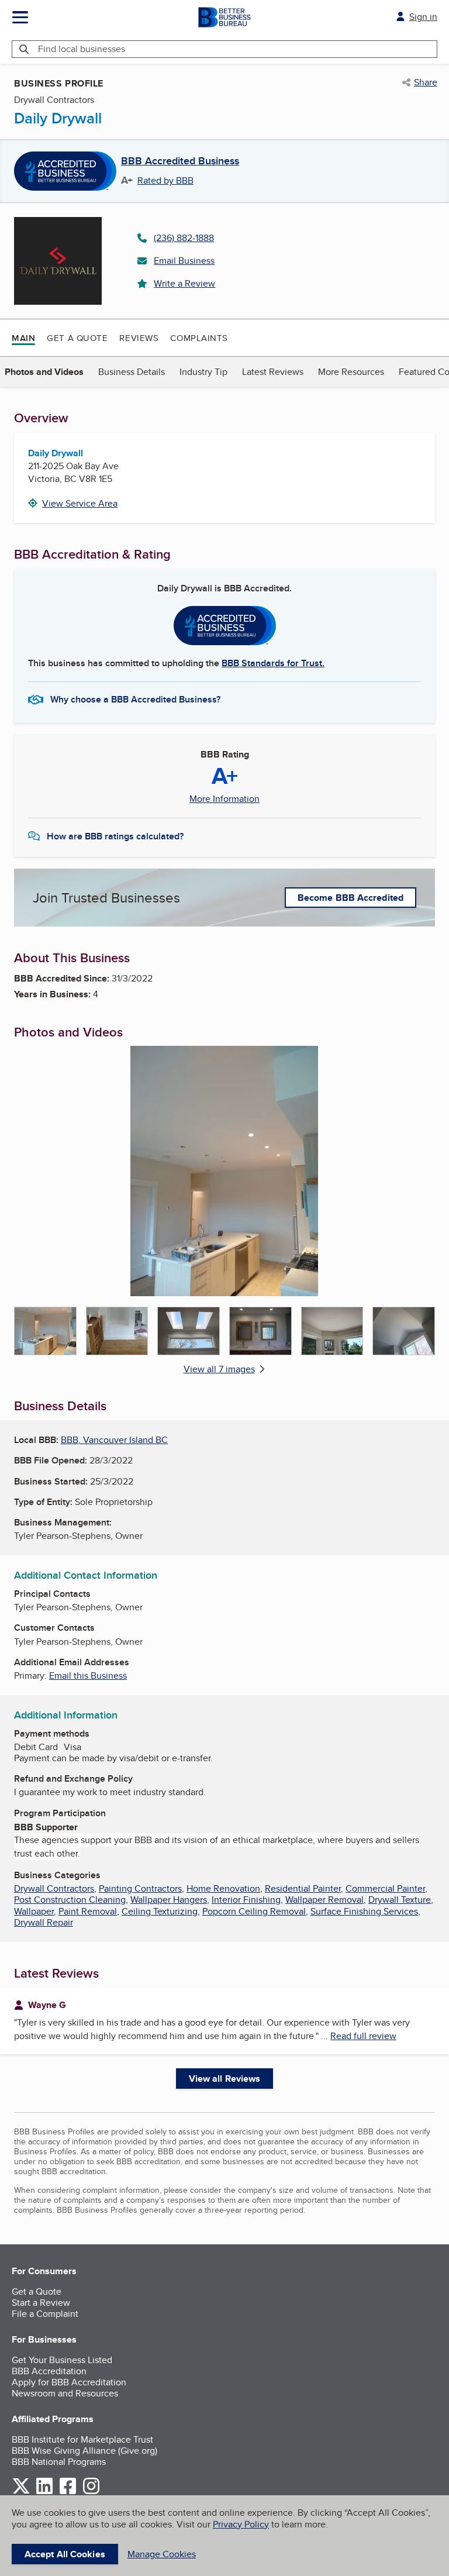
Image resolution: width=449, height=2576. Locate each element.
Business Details (132, 372)
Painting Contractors (140, 1888)
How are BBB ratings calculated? (115, 836)
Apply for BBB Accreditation (69, 2382)
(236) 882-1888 (184, 238)
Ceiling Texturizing (160, 1911)
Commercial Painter (385, 1888)
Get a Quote (77, 338)
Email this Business (88, 1676)
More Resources (351, 372)
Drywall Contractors (54, 1888)
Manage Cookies (162, 2554)
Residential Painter (303, 1888)
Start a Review (41, 2303)
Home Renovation (223, 1888)
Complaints (199, 338)
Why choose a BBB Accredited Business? (135, 699)
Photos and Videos (44, 372)
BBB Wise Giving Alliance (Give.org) (84, 2451)
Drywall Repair (44, 1922)
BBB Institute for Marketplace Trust (82, 2439)
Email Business (184, 261)
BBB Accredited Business (180, 161)
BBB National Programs (59, 2462)
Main (23, 338)
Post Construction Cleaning (70, 1900)
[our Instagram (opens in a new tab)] (91, 2492)
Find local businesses (82, 49)
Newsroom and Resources (65, 2393)
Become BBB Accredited (350, 898)
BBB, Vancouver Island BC (114, 1440)
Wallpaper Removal (324, 1900)
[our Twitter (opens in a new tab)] (21, 2492)
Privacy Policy (241, 2524)
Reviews (139, 338)
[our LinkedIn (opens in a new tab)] (44, 2492)
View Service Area (80, 503)
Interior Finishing (246, 1900)
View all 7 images (219, 1369)
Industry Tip (203, 372)
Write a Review (184, 283)
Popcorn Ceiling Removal (254, 1911)
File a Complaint (45, 2314)
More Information (224, 799)
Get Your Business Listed (62, 2360)
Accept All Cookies (65, 2554)
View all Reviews (225, 2079)
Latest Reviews (273, 372)
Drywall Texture (400, 1900)
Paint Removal (88, 1911)
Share (426, 82)
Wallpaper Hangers (169, 1900)
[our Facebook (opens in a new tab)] (68, 2492)
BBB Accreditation (49, 2371)
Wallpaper (34, 1911)
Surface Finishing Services (364, 1911)
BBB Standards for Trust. (273, 663)
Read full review (363, 2036)
